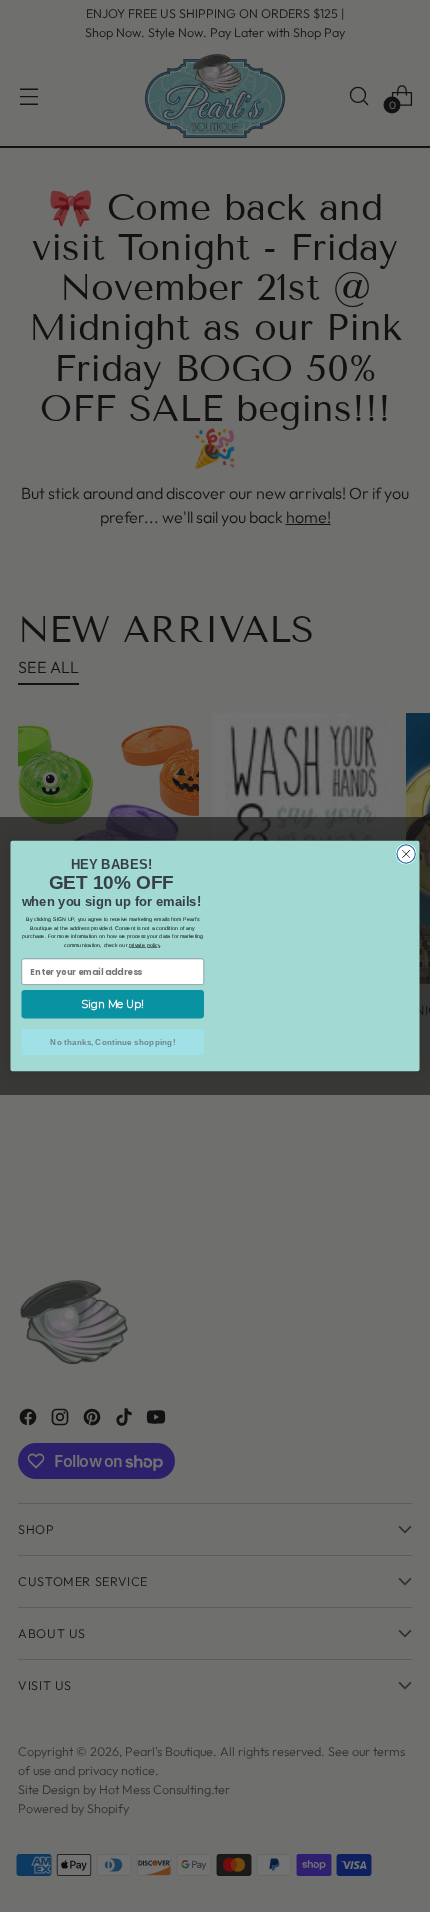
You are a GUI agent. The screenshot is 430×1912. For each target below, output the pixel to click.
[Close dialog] (406, 833)
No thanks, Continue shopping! (112, 1041)
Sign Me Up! (112, 1004)
